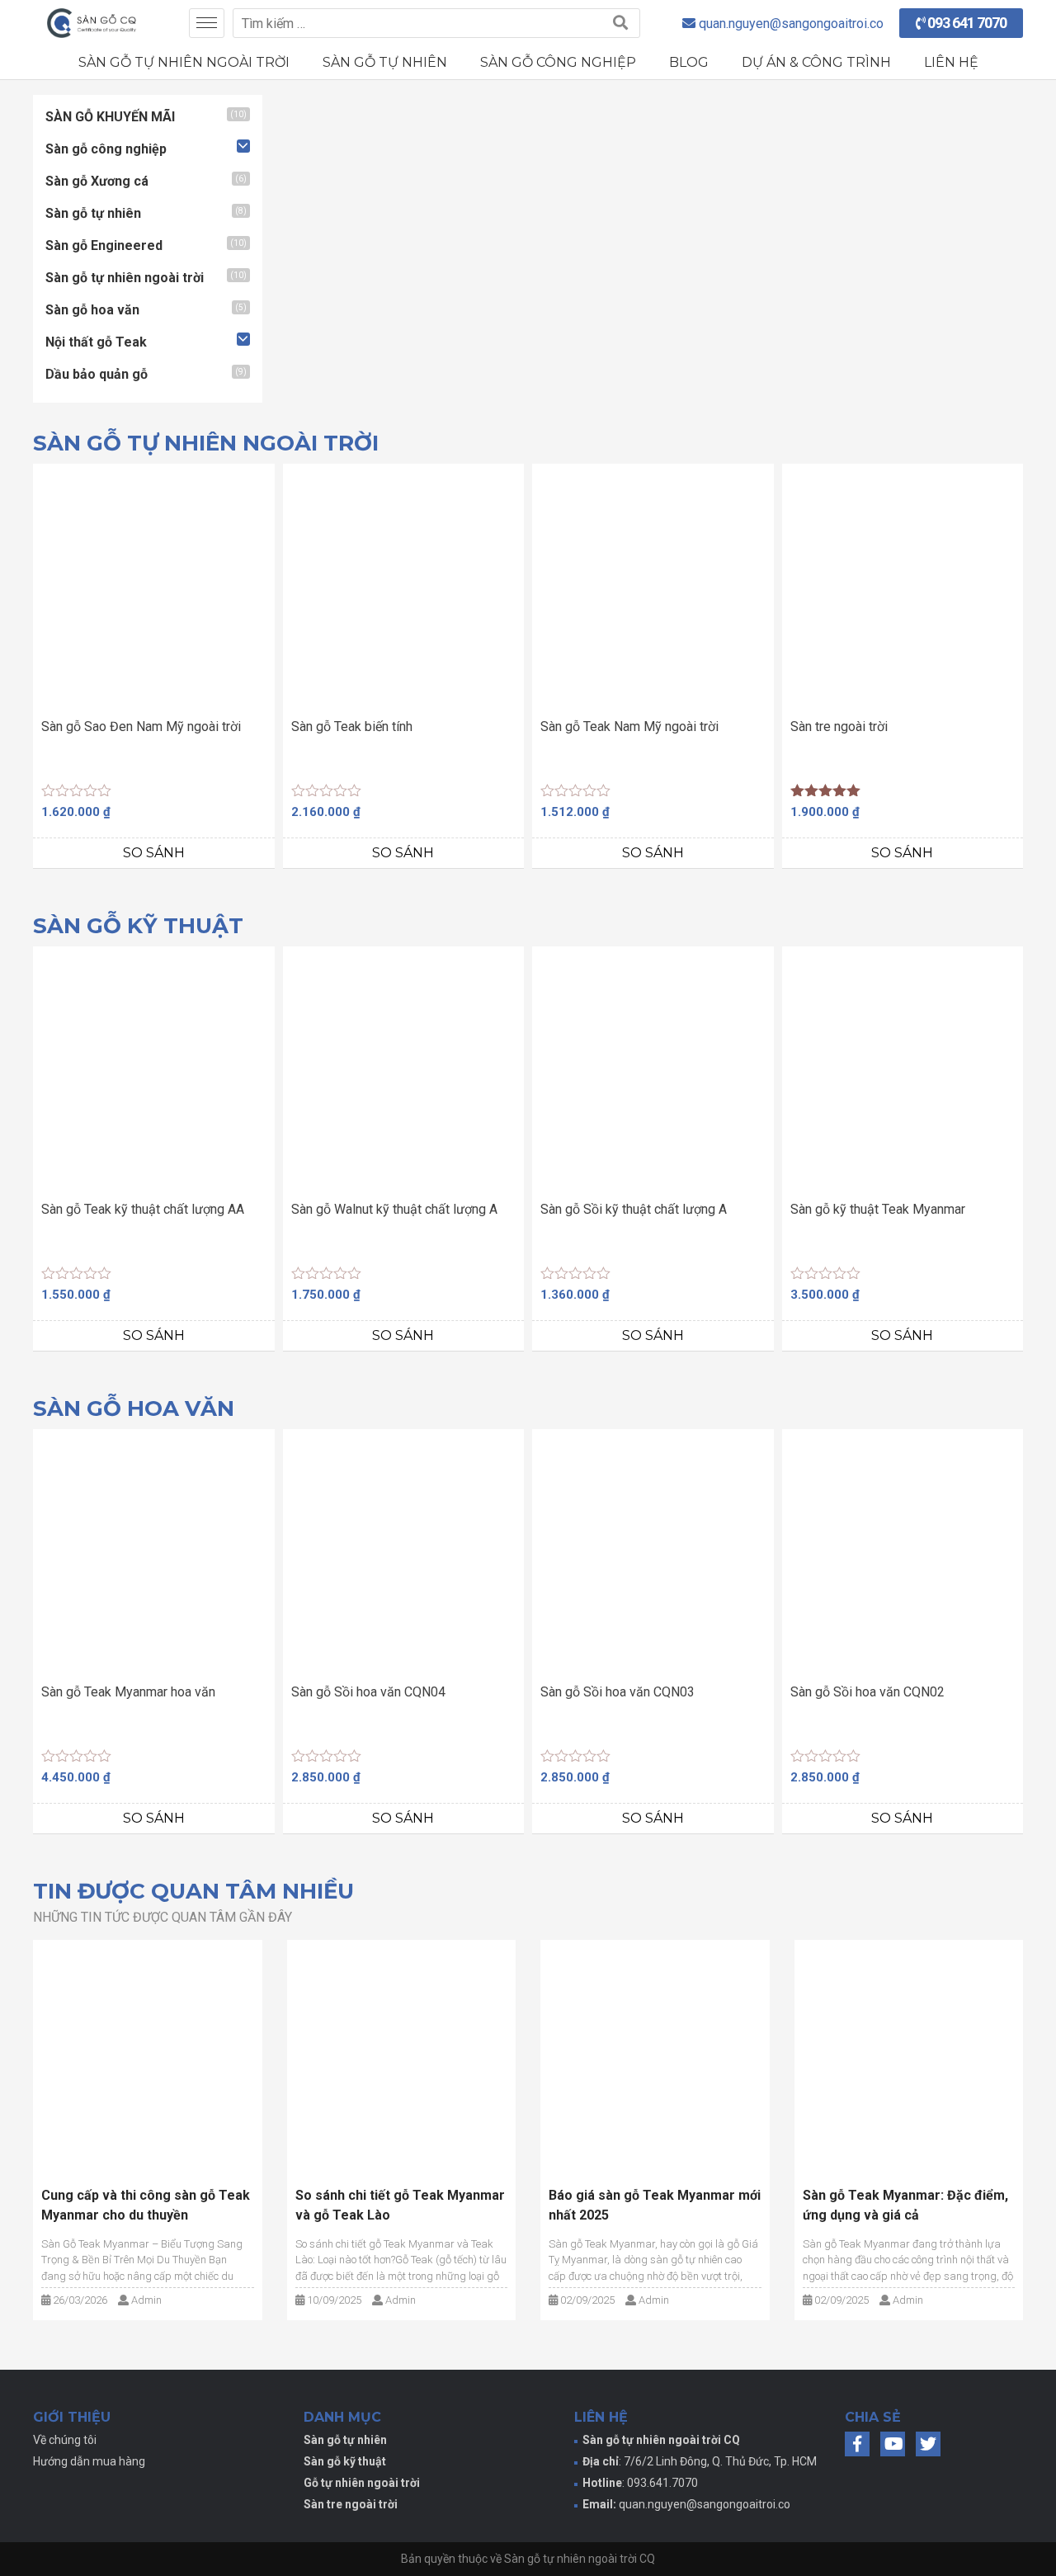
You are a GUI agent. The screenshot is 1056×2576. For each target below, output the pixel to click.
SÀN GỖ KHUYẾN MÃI (110, 117)
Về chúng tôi (65, 2440)
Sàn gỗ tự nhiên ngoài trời (184, 62)
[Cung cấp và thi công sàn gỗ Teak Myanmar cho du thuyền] (148, 2055)
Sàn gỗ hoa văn (92, 310)
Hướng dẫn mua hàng (89, 2461)
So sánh (154, 853)
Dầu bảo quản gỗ (97, 374)
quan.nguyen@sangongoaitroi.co (705, 2504)
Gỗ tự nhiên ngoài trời (362, 2483)
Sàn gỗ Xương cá (97, 181)
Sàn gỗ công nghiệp (558, 62)
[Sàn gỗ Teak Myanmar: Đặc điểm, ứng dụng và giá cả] (909, 2055)
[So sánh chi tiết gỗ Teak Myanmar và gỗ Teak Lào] (402, 2055)
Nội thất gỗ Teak (96, 342)
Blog (689, 62)
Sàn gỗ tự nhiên (385, 62)
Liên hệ (951, 62)
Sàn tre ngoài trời (351, 2504)
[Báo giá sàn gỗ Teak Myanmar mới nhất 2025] (655, 2055)
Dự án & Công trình (816, 62)
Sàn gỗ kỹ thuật (345, 2461)
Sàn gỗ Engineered (104, 245)
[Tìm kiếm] (620, 23)
